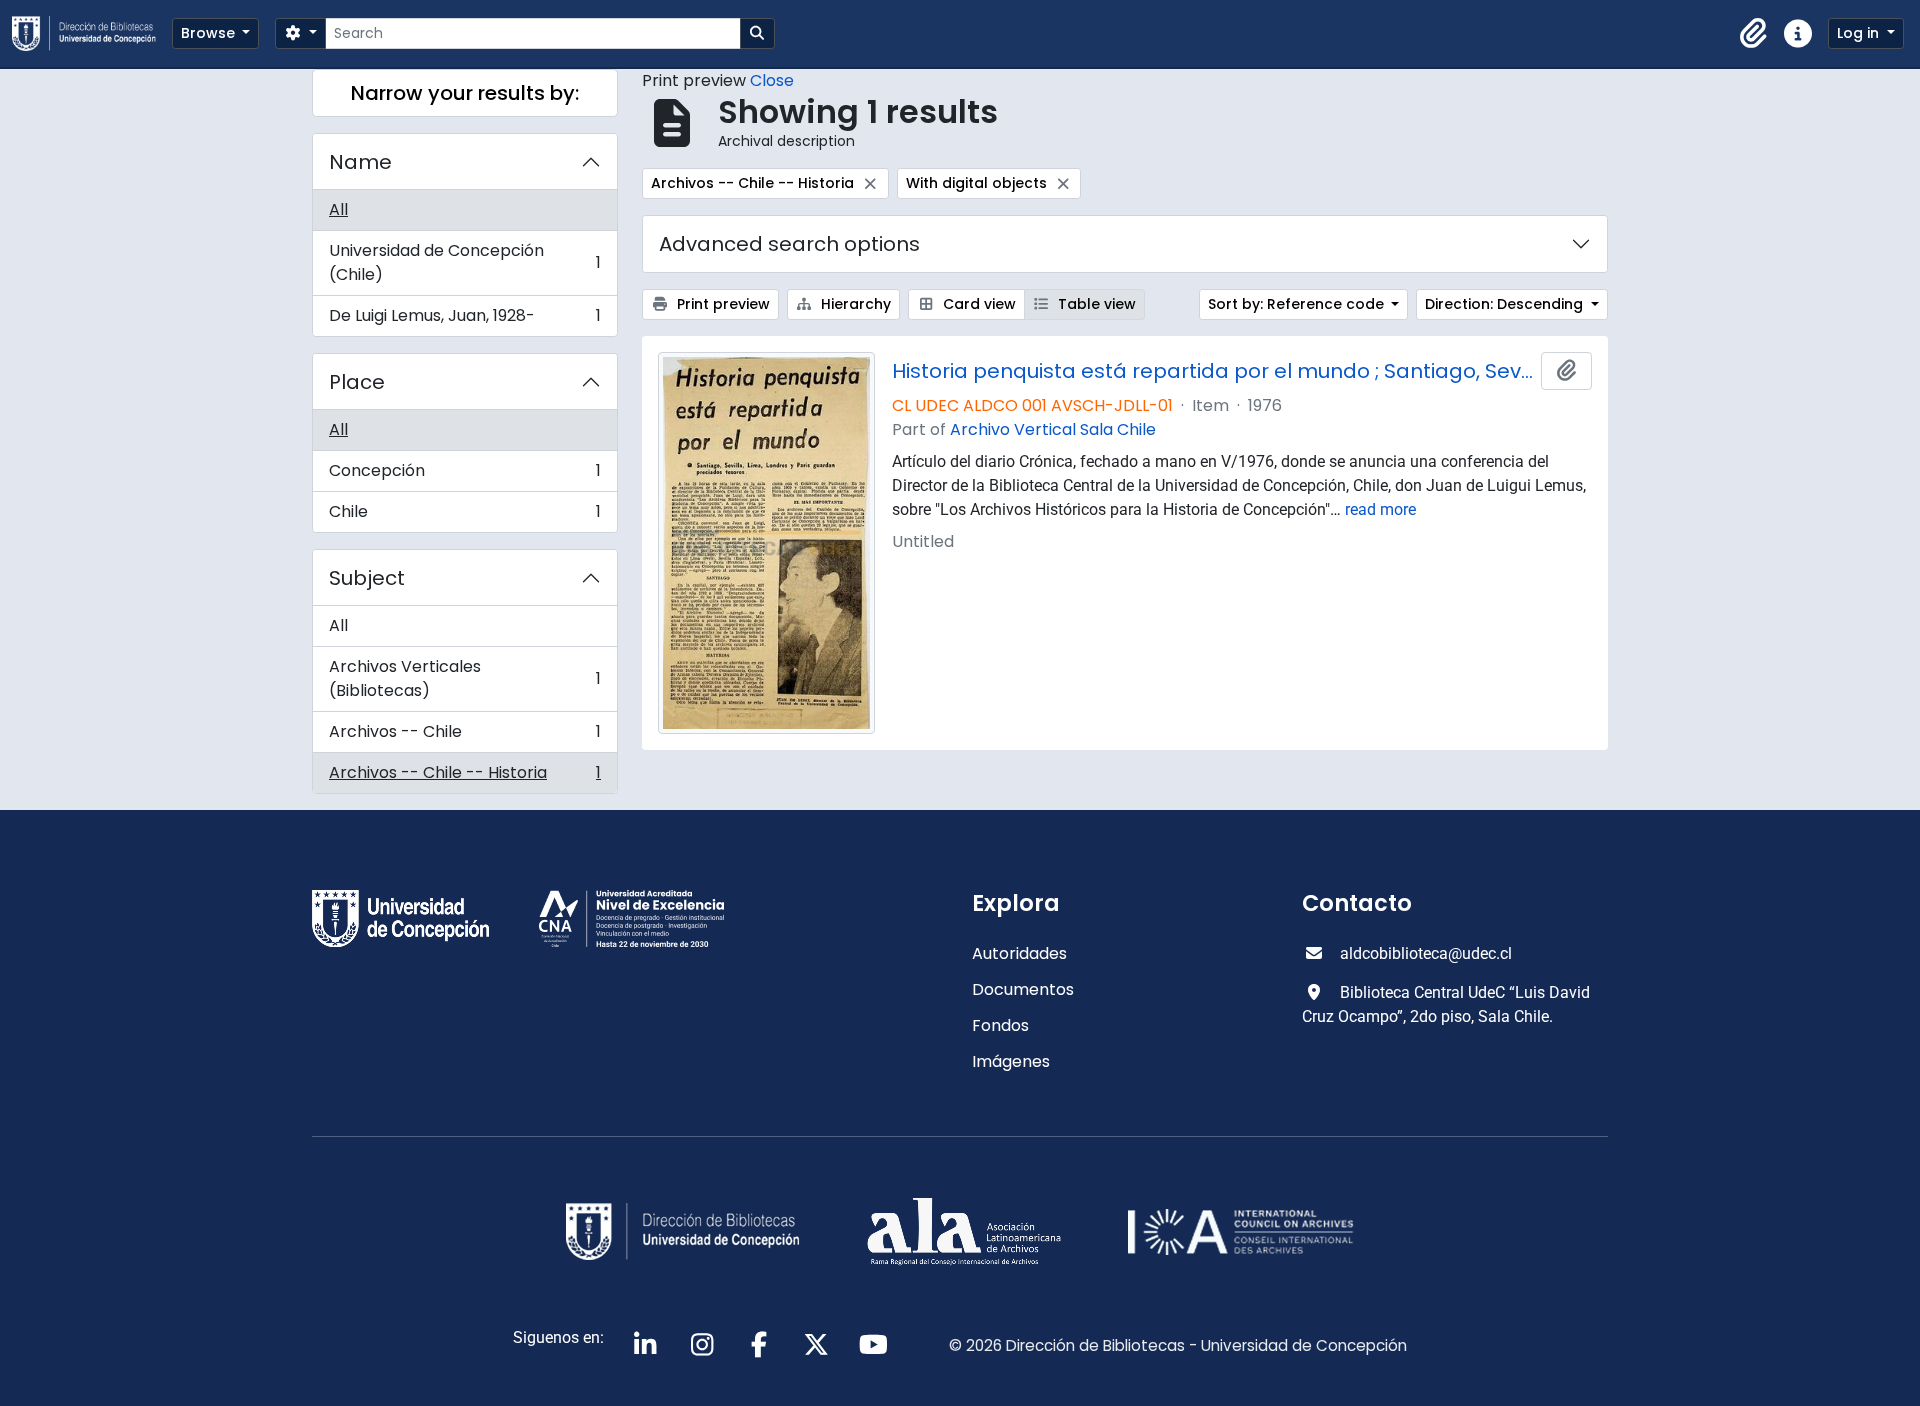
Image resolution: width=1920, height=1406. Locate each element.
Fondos (1000, 1025)
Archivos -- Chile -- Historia (464, 777)
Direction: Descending (1506, 304)
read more (1380, 509)
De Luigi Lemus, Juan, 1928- (464, 320)
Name (360, 162)
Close (772, 80)
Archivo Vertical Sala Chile (1053, 429)
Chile (464, 516)
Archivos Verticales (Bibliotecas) (464, 678)
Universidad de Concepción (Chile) (464, 262)
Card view (977, 304)
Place (357, 382)
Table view (1095, 304)
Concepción (464, 475)
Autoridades (1019, 953)
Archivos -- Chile (464, 736)
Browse (210, 33)
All (338, 209)
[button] (1754, 34)
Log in (1860, 33)
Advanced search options (789, 244)
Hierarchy (854, 304)
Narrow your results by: (465, 93)
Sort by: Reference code (1298, 304)
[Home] (92, 33)
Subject (367, 578)
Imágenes (1011, 1061)
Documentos (1023, 989)
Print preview (721, 304)
